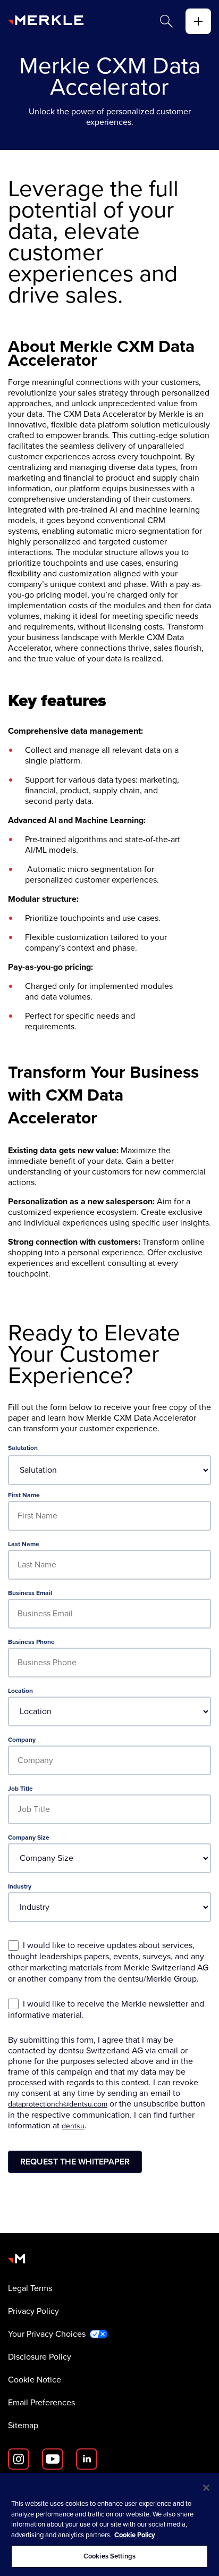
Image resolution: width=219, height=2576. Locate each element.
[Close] (206, 2488)
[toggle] (198, 21)
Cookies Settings (109, 2556)
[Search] (166, 21)
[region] (109, 2524)
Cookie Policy (135, 2535)
